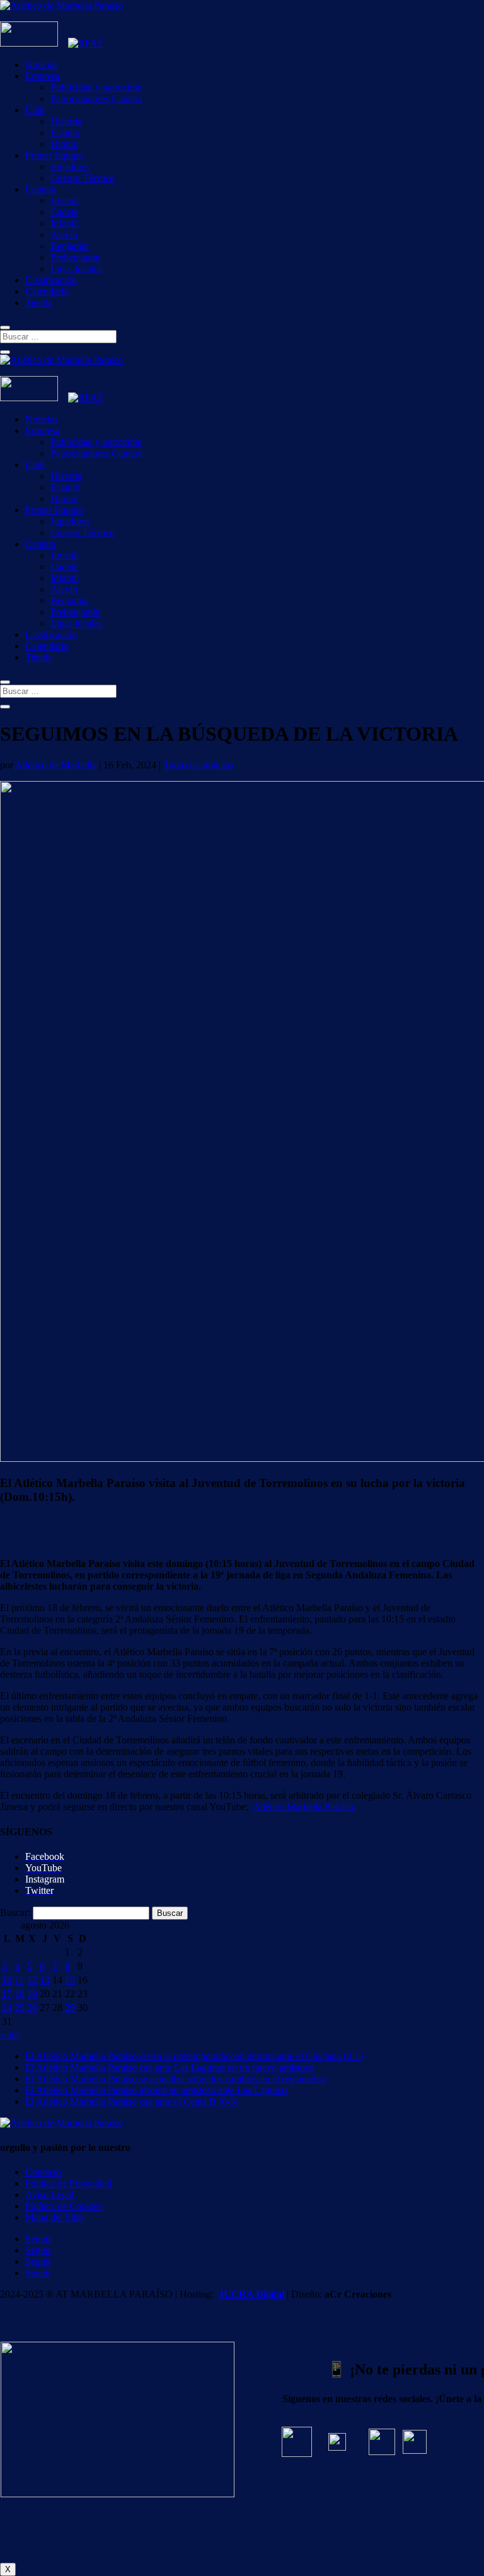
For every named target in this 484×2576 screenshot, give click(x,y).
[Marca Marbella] (29, 43)
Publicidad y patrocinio (96, 87)
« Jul (9, 2035)
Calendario (47, 291)
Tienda (39, 303)
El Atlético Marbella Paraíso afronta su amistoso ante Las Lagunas (157, 2090)
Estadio (65, 133)
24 (7, 2008)
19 (32, 1994)
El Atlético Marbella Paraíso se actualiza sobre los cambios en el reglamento (176, 2079)
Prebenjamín (75, 257)
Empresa (43, 76)
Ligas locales (76, 269)
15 (70, 1980)
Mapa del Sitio (54, 2217)
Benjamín (70, 246)
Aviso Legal (49, 2195)
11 (19, 1980)
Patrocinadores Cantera (96, 99)
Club (35, 110)
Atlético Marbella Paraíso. (304, 1807)
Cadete (64, 212)
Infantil (65, 223)
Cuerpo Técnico (83, 178)
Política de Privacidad (68, 2183)
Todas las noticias (198, 765)
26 (32, 2008)
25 (20, 2008)
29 (70, 2008)
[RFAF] (86, 43)
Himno (64, 144)
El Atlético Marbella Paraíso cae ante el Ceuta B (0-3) (132, 2101)
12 (32, 1980)
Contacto (43, 2172)
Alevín (64, 235)
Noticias (42, 65)
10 (7, 1980)
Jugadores (70, 167)
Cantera (41, 189)
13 (45, 1980)
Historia (66, 121)
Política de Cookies (64, 2206)
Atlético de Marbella (56, 765)
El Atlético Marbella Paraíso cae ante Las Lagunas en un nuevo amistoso (170, 2067)
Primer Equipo (54, 155)
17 (7, 1994)
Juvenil (65, 201)
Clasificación (51, 280)
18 (20, 1994)
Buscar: (15, 1912)
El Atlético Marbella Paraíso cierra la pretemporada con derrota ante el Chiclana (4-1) (194, 2056)
